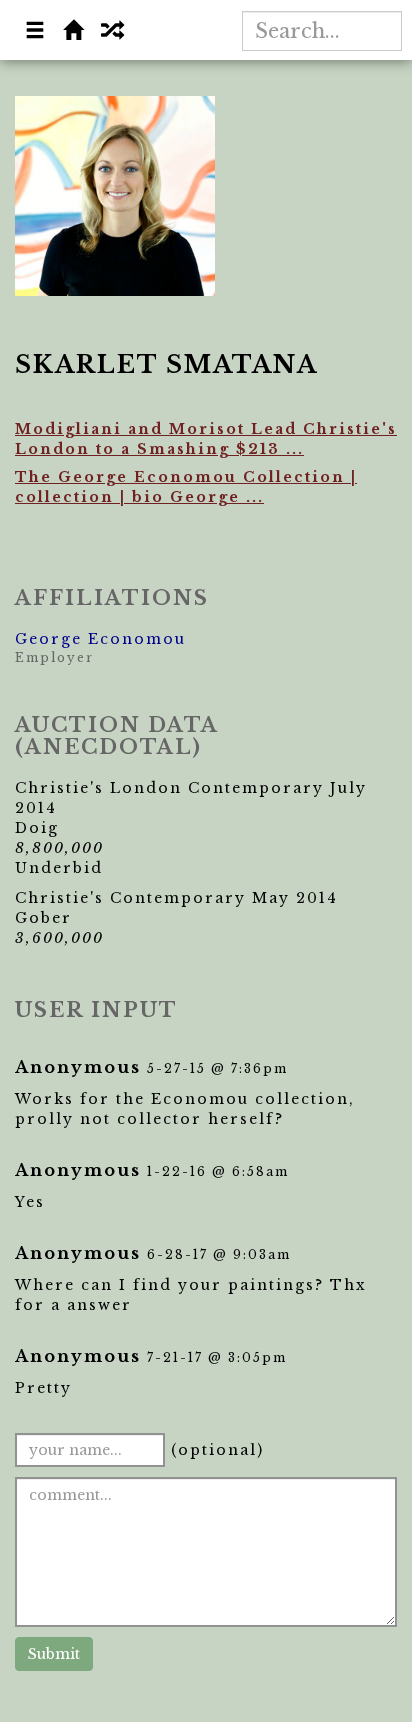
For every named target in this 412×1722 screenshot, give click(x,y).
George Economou (100, 639)
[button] (36, 32)
